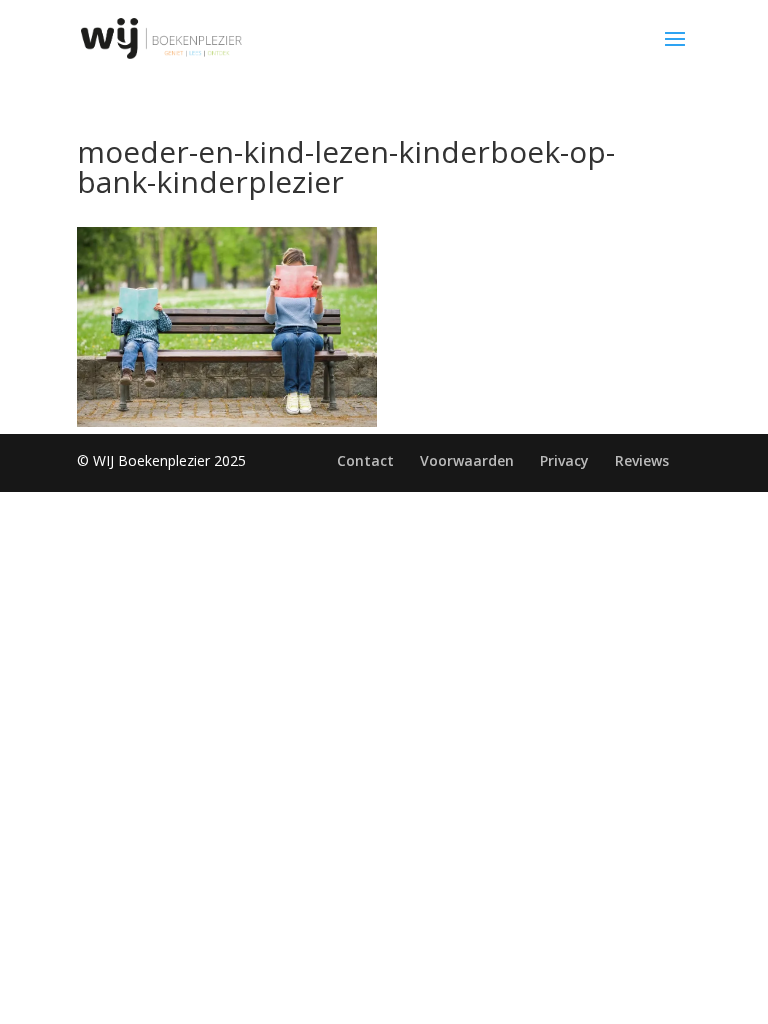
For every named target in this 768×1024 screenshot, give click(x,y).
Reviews (642, 460)
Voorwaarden (467, 460)
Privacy (564, 460)
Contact (365, 460)
